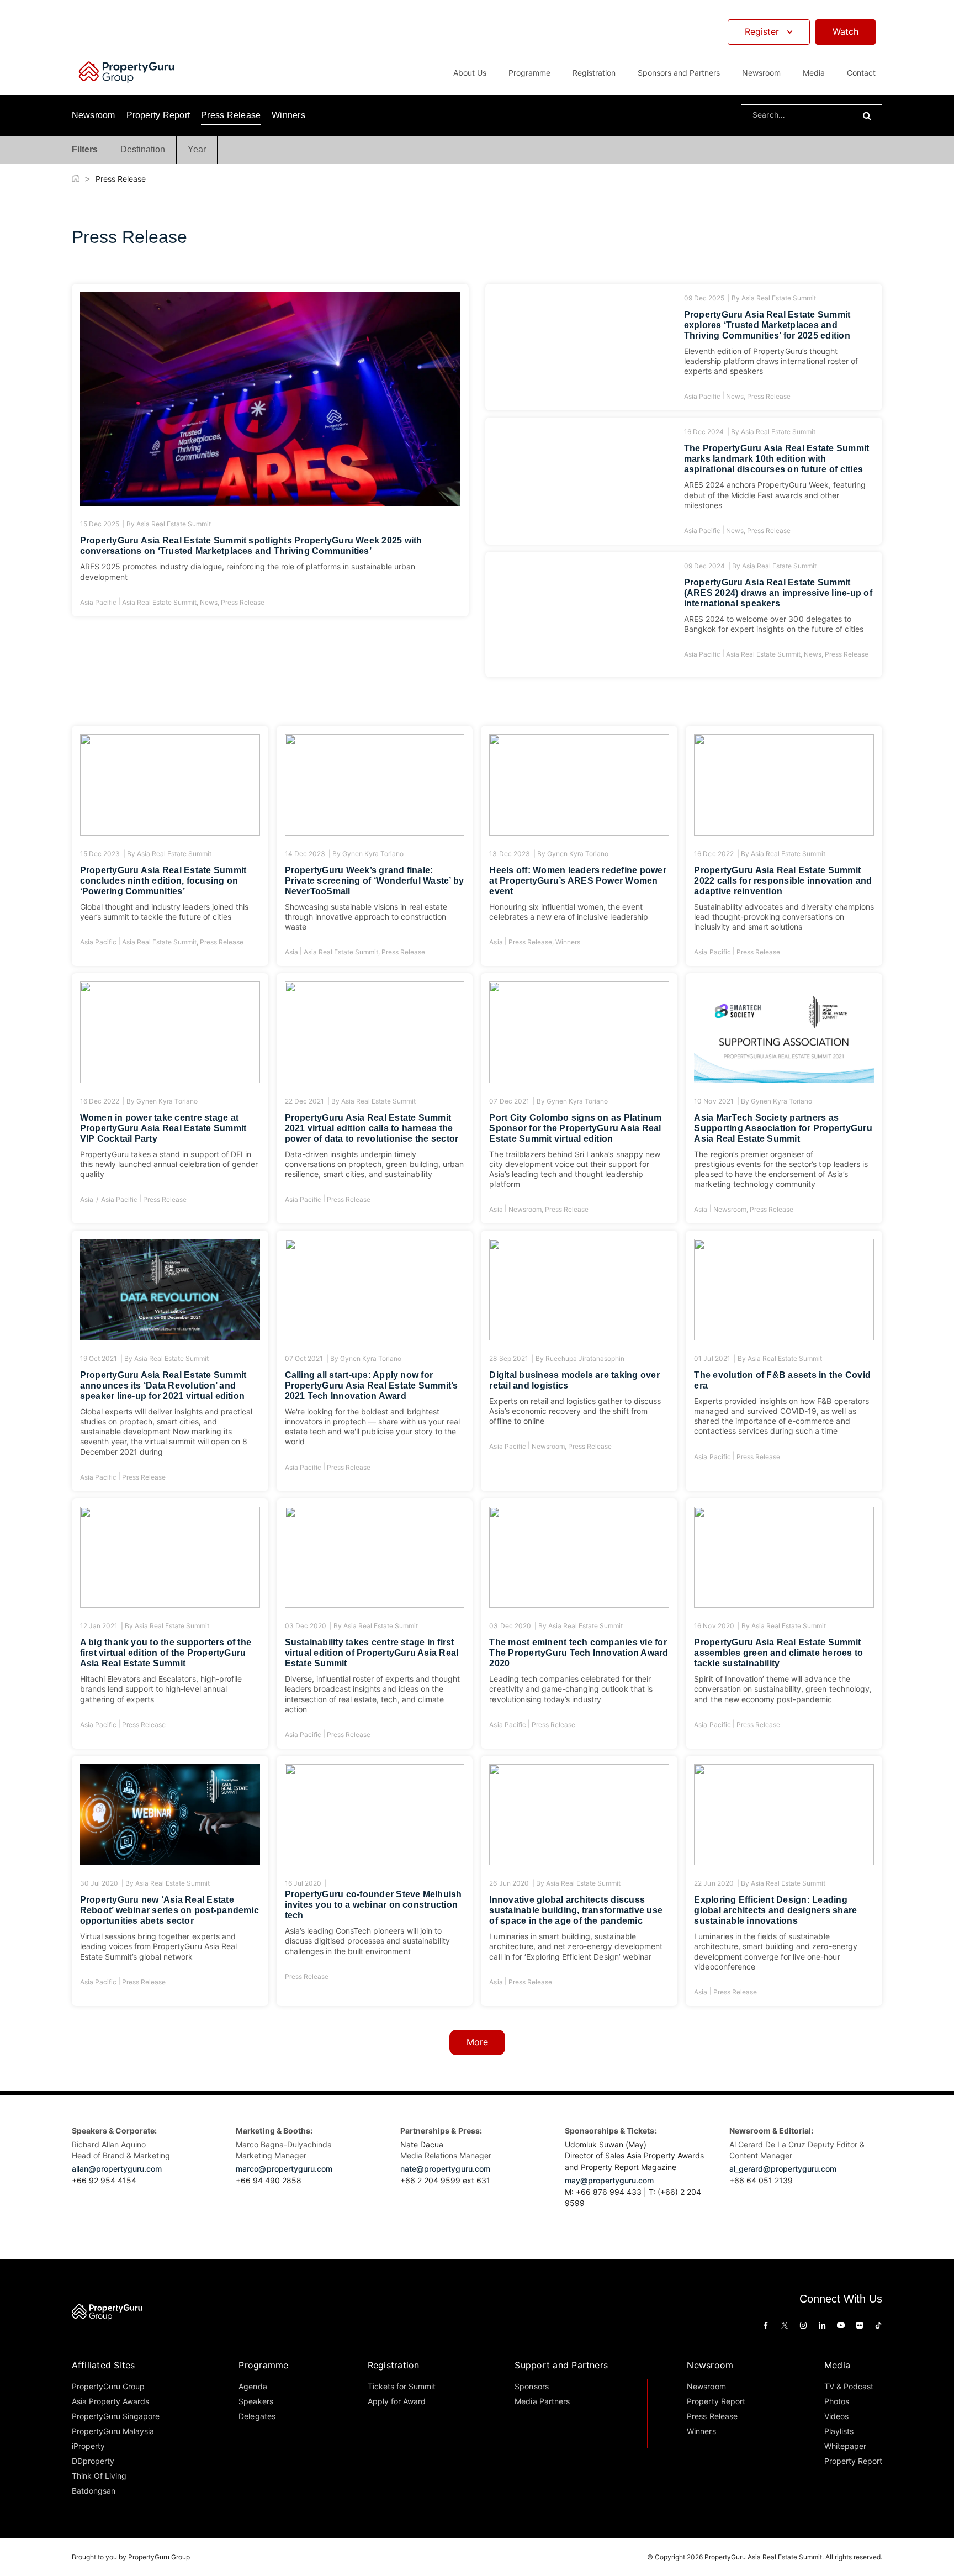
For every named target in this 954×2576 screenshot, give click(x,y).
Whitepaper (845, 2446)
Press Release (231, 115)
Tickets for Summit (402, 2386)
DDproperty (93, 2461)
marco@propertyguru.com (284, 2169)
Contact (861, 73)
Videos (836, 2416)
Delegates (257, 2416)
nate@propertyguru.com (445, 2169)
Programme (263, 2365)
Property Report (158, 115)
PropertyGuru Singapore (116, 2416)
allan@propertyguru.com (117, 2169)
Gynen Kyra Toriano (373, 854)
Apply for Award (397, 2401)
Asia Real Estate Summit (174, 524)
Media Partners (542, 2401)
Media (837, 2365)
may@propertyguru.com (609, 2180)
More (477, 2042)
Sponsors (531, 2386)
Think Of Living (99, 2476)
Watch (846, 31)
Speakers (256, 2401)
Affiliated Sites (104, 2365)
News (209, 602)
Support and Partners (561, 2365)
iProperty (88, 2446)
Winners (288, 115)
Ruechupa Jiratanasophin (585, 1358)
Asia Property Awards (111, 2401)
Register (762, 31)
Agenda (253, 2386)
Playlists (839, 2431)
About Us (470, 73)
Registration (394, 2365)
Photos (837, 2401)
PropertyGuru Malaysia (113, 2431)
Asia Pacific (98, 602)
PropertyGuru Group (108, 2386)
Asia (291, 952)
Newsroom (761, 73)
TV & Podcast (849, 2386)
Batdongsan (94, 2491)
